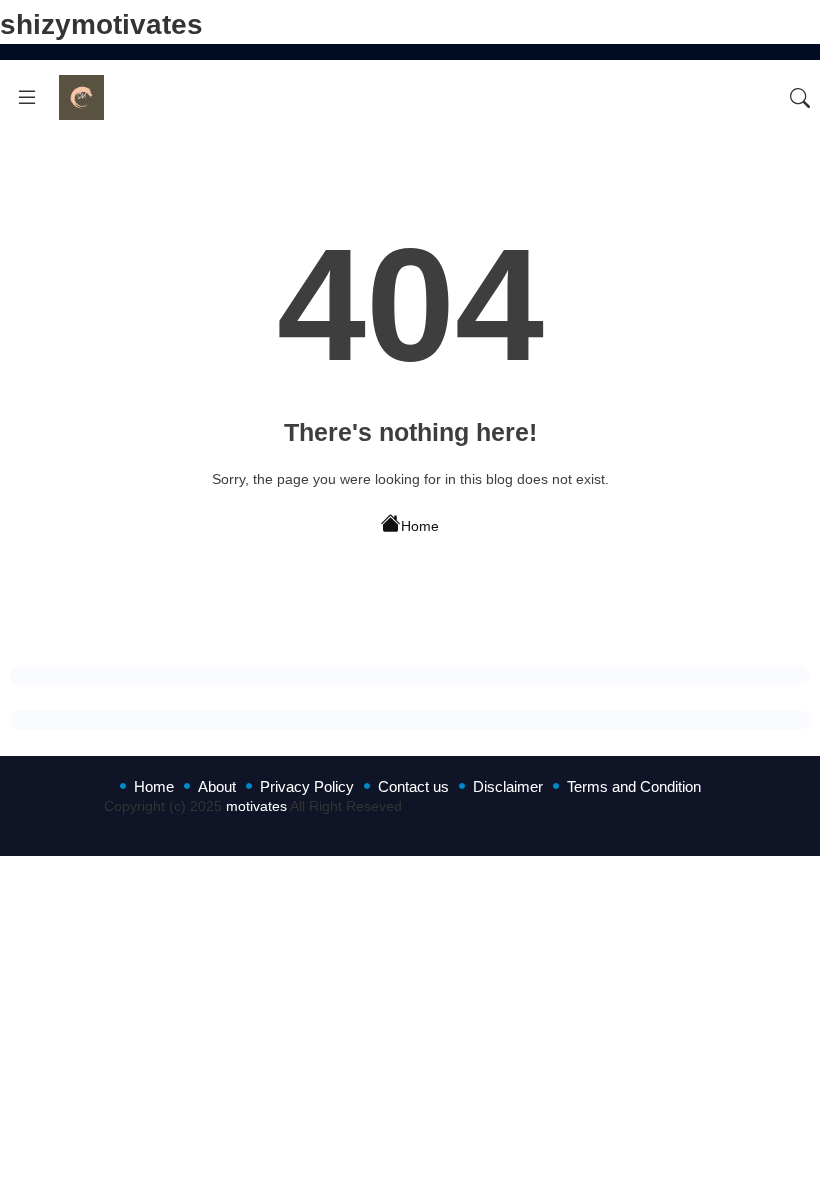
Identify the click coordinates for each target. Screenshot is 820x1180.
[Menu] (27, 98)
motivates (256, 806)
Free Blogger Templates (641, 825)
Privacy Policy (307, 786)
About (217, 786)
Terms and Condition (634, 786)
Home (420, 526)
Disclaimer (508, 786)
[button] (800, 98)
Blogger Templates (285, 825)
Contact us (413, 786)
